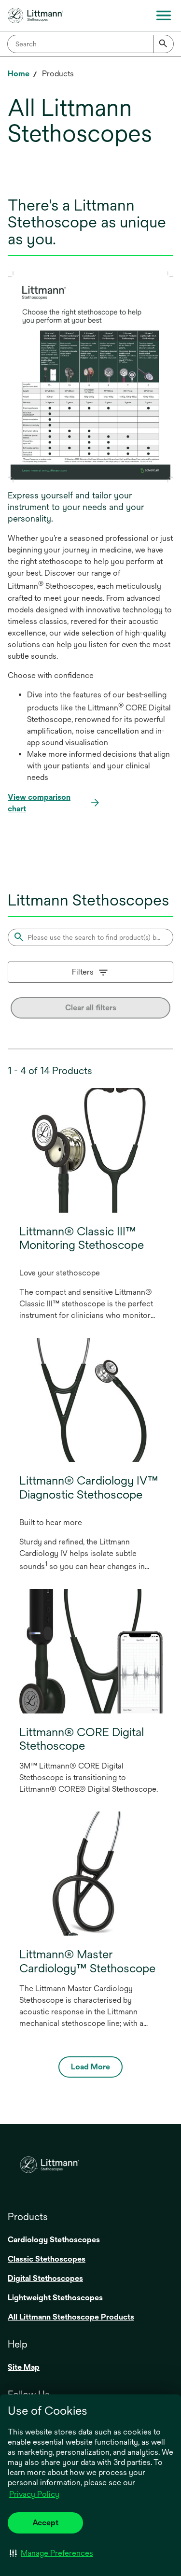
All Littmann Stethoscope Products (71, 2317)
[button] (51, 2553)
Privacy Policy (34, 2494)
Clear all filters (91, 1008)
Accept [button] (45, 2523)
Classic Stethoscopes (47, 2259)
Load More (90, 2067)
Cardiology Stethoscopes (54, 2240)
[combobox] (90, 44)
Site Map (24, 2367)
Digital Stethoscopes (45, 2278)
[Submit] (164, 44)
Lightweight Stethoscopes (55, 2298)
